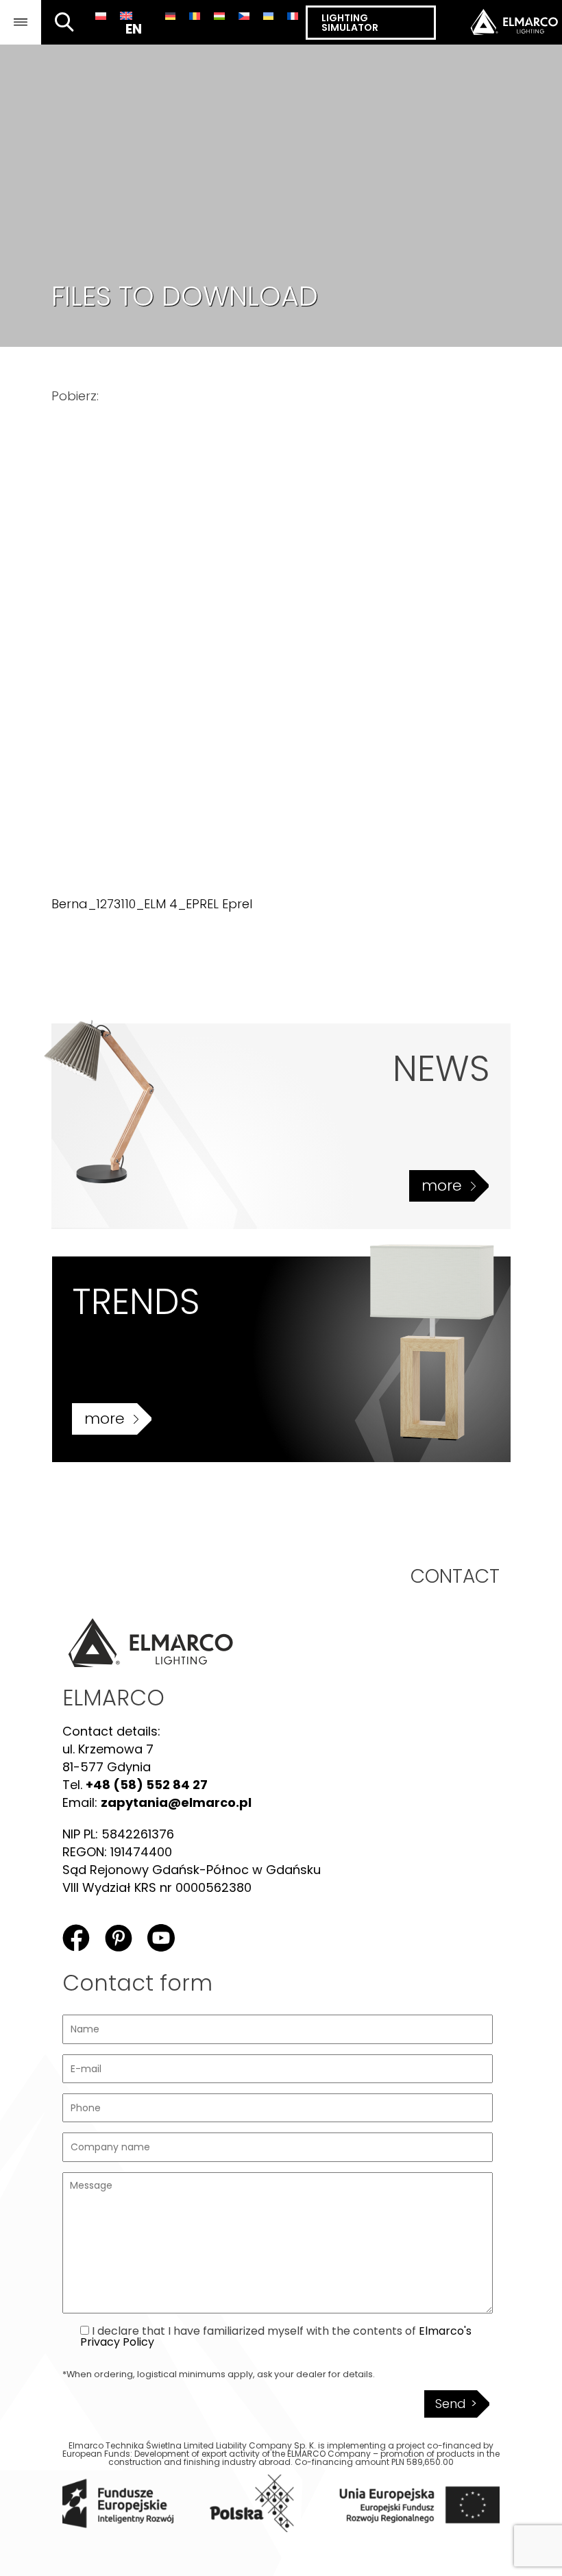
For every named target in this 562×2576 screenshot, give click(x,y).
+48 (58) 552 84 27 (147, 1785)
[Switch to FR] (293, 16)
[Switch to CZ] (244, 16)
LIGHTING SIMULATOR (350, 23)
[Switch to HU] (219, 16)
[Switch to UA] (269, 16)
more (442, 1186)
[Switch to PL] (101, 16)
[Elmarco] (499, 22)
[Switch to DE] (171, 16)
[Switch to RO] (195, 16)
